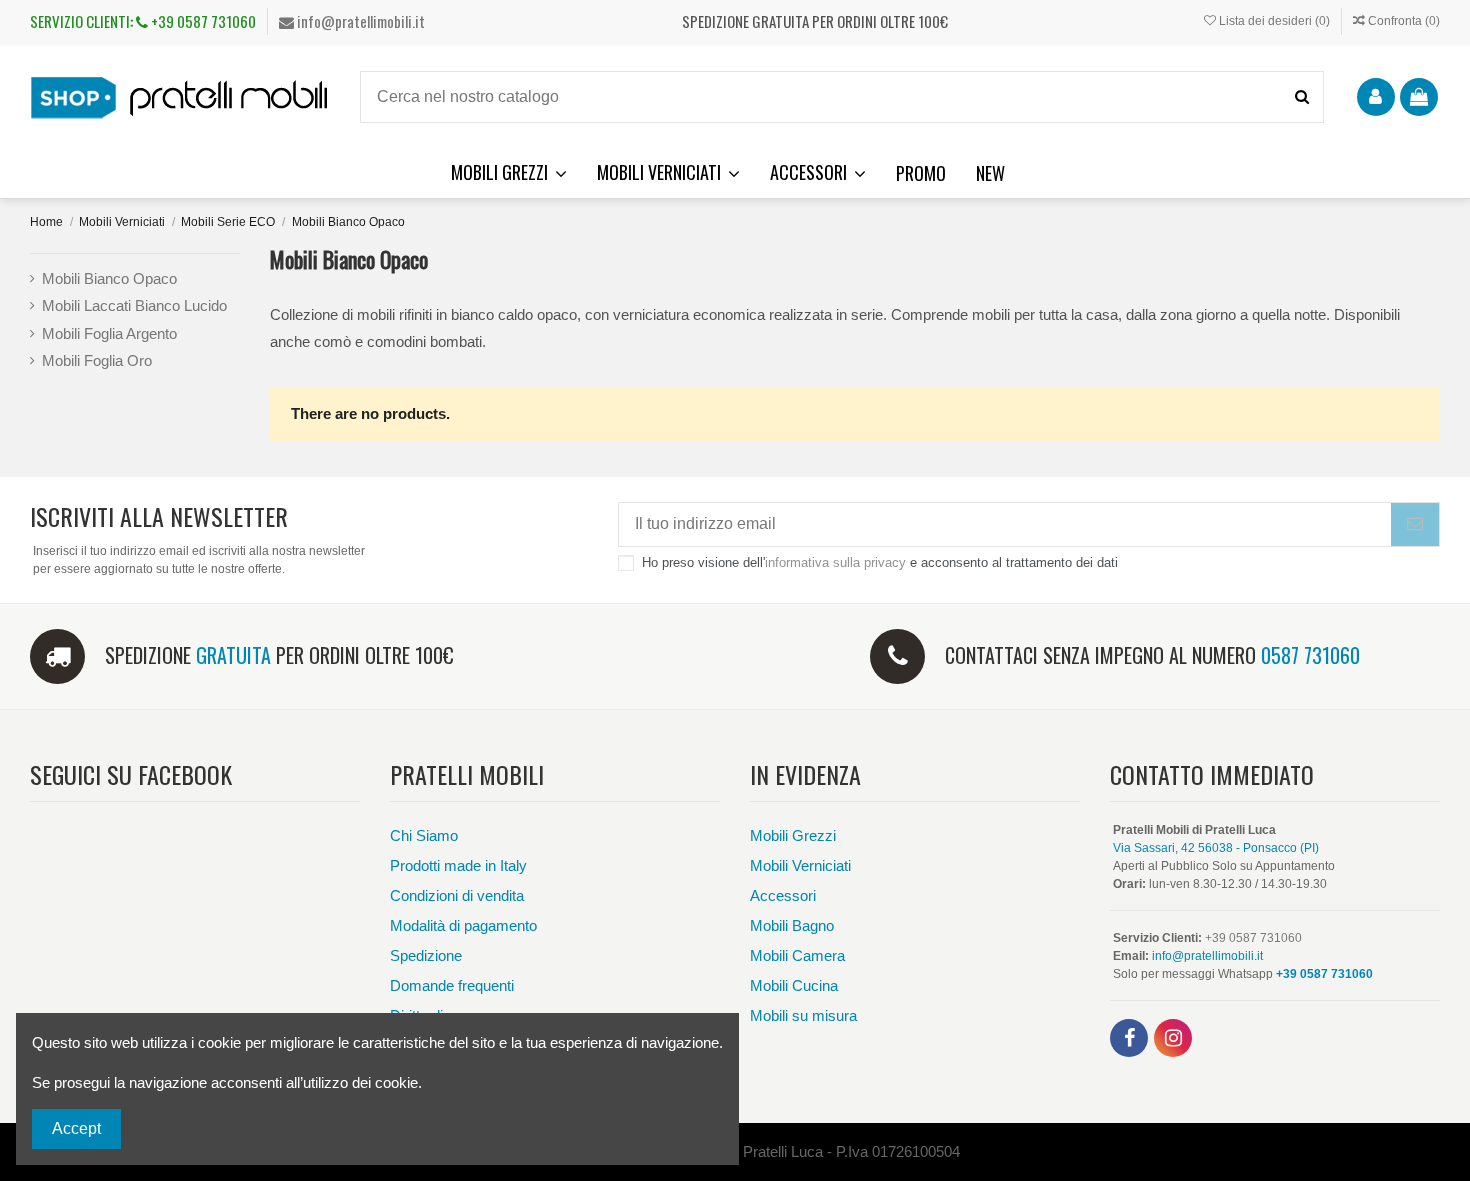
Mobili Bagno (792, 925)
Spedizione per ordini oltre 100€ (279, 655)
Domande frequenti (452, 985)
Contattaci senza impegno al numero (1152, 655)
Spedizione (426, 955)
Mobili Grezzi (793, 835)
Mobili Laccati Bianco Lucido (134, 305)
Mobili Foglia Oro (97, 360)
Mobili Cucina (794, 985)
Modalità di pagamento (463, 925)
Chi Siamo (424, 835)
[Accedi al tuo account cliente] (1376, 97)
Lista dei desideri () (1274, 21)
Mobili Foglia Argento (109, 333)
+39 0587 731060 (202, 21)
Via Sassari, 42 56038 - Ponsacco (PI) (1216, 848)
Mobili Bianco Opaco (109, 278)
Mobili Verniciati (800, 865)
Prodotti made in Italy (458, 865)
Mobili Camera (797, 955)
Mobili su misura (803, 1015)
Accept (76, 1128)
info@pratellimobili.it (359, 21)
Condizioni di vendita (457, 895)
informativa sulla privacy (835, 562)
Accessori (783, 895)
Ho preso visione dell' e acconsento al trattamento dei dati (880, 562)
